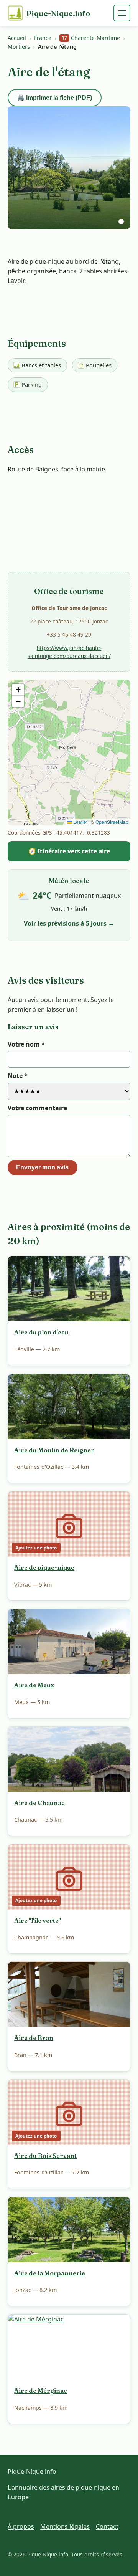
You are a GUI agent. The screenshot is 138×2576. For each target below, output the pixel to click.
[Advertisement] (69, 538)
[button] (18, 690)
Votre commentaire (37, 1108)
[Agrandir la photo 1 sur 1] (69, 168)
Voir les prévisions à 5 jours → (69, 923)
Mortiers (19, 47)
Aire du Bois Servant (45, 2156)
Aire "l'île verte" (38, 1920)
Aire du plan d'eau (41, 1332)
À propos (21, 2526)
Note (18, 1076)
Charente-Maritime (91, 38)
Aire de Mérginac (41, 2391)
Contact (107, 2526)
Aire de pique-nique (44, 1567)
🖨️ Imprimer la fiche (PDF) (54, 98)
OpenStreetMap (112, 822)
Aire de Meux (34, 1685)
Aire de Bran (34, 2038)
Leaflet (80, 822)
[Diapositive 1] (121, 222)
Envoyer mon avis (42, 1167)
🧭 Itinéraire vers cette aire (69, 851)
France (43, 38)
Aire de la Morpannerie (50, 2273)
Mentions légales (65, 2526)
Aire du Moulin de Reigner (54, 1450)
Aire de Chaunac (39, 1803)
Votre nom (26, 1044)
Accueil (17, 38)
